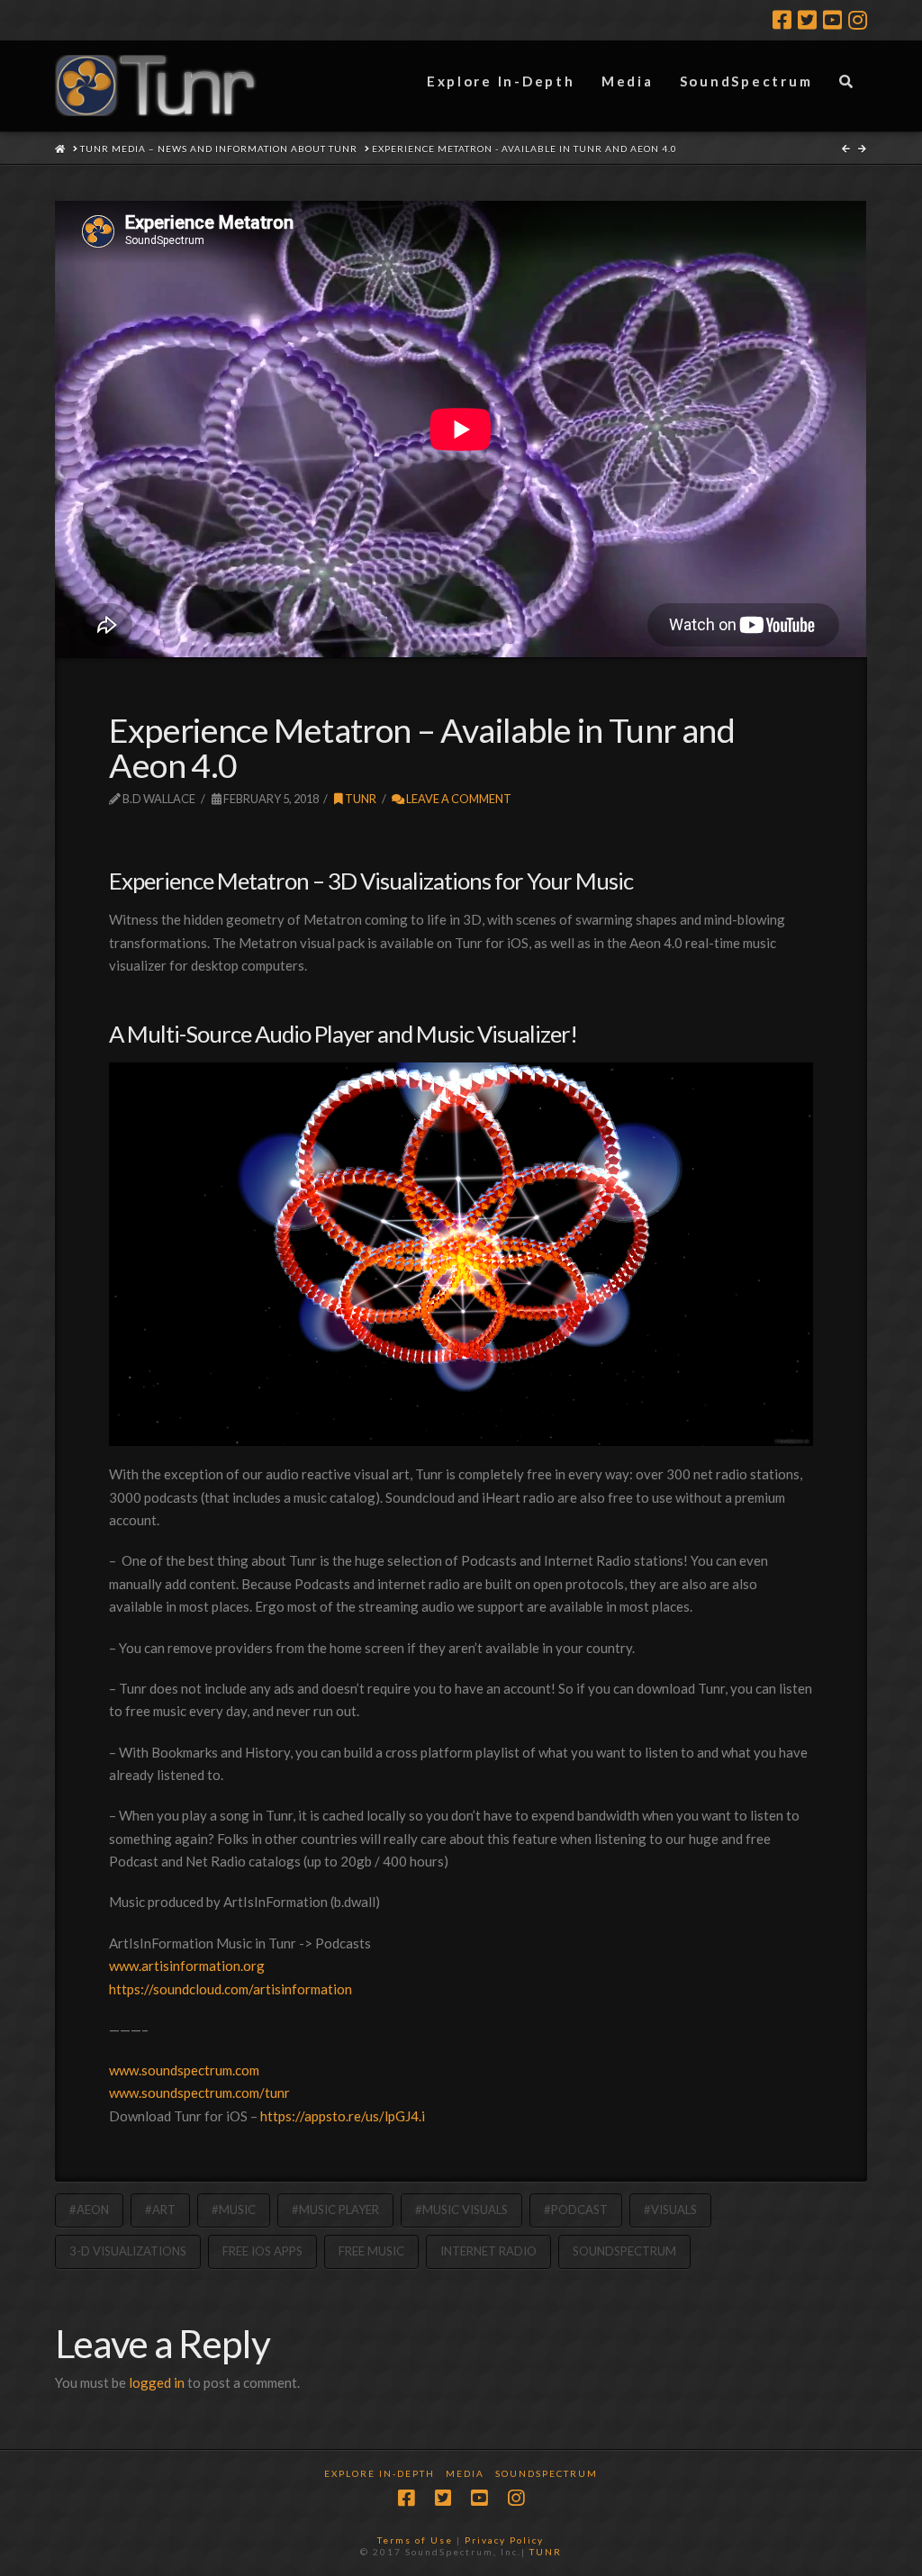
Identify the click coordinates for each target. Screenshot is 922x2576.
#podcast (576, 2210)
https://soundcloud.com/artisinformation (230, 1989)
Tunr (360, 799)
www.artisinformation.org (187, 1966)
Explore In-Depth (380, 2473)
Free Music (371, 2251)
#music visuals (461, 2210)
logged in (157, 2382)
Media (465, 2473)
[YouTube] (832, 20)
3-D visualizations (128, 2251)
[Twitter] (807, 20)
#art (160, 2210)
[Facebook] (782, 20)
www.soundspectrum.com (184, 2070)
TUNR (546, 2552)
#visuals (670, 2210)
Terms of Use (415, 2540)
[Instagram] (858, 20)
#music (234, 2210)
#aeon (89, 2210)
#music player (335, 2210)
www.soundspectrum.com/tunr (199, 2092)
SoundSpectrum (624, 2251)
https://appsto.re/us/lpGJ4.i (343, 2116)
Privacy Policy (504, 2540)
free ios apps (262, 2251)
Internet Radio (488, 2251)
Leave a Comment (458, 799)
